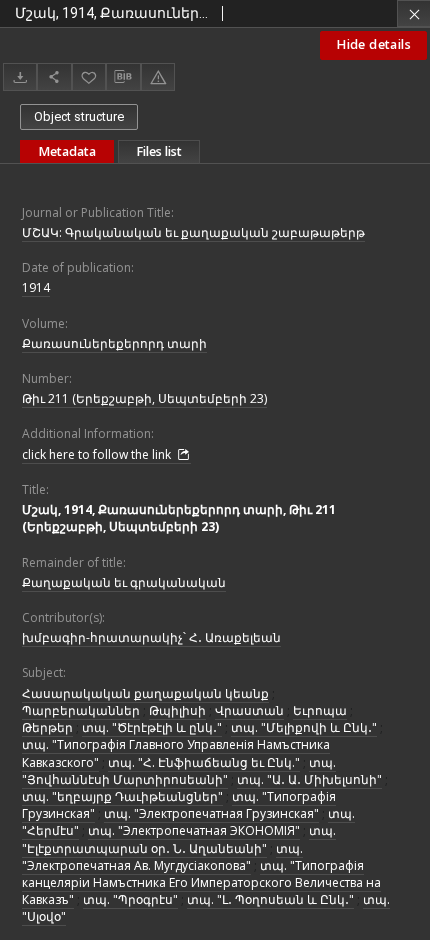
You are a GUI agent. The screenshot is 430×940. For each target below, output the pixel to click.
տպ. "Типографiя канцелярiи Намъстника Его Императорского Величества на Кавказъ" (201, 882)
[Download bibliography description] (123, 77)
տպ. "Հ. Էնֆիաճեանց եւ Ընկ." (204, 762)
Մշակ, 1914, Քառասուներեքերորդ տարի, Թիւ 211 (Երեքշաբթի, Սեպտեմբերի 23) (179, 518)
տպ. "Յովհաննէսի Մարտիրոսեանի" (179, 771)
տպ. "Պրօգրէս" (130, 899)
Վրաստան (249, 710)
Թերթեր (47, 727)
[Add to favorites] (89, 76)
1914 (36, 287)
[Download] (20, 76)
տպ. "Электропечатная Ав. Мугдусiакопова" (162, 857)
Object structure (79, 116)
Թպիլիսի (177, 710)
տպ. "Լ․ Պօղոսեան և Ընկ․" (270, 899)
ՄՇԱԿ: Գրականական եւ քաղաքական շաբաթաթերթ (193, 232)
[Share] (54, 76)
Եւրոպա (320, 710)
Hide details (373, 44)
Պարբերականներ (81, 710)
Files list (159, 151)
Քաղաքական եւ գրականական (124, 582)
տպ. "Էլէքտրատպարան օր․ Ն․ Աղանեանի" (179, 839)
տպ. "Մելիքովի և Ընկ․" (304, 727)
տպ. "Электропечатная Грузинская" (211, 813)
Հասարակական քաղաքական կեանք (145, 693)
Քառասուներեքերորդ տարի (114, 343)
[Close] (413, 13)
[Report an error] (158, 76)
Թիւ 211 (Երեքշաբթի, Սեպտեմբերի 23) (144, 398)
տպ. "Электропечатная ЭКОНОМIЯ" (194, 830)
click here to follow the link (98, 454)
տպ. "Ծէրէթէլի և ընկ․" (152, 727)
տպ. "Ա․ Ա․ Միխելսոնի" (309, 779)
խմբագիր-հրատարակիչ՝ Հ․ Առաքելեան (151, 637)
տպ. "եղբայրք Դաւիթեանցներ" (122, 796)
